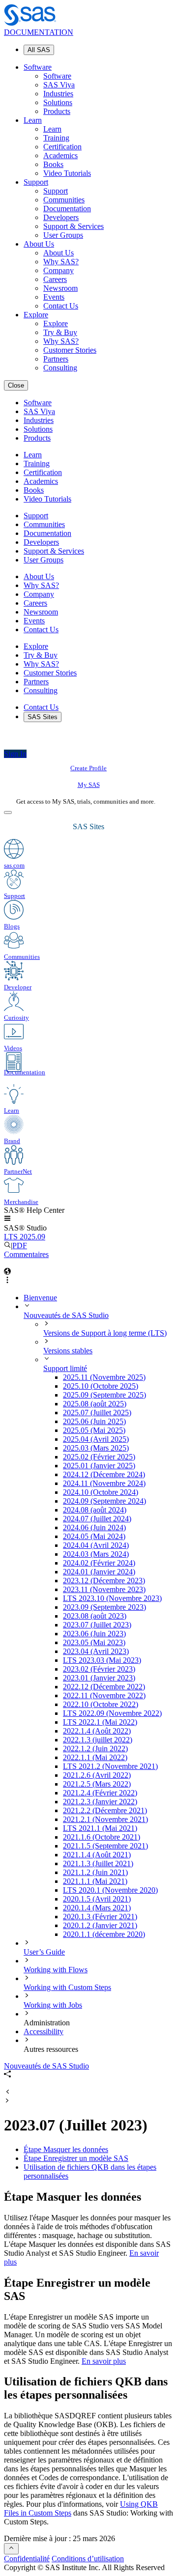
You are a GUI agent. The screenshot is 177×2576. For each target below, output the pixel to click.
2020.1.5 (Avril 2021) (97, 1899)
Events (54, 297)
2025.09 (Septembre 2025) (104, 1395)
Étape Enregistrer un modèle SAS (76, 2158)
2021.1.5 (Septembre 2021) (105, 1846)
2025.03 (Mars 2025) (96, 1448)
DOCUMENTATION (39, 32)
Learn (33, 120)
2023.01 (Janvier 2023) (99, 1678)
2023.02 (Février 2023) (99, 1669)
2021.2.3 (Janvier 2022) (100, 1802)
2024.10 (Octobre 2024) (101, 1492)
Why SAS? (61, 262)
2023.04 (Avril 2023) (96, 1651)
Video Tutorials (67, 173)
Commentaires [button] (26, 1254)
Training (56, 138)
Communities (64, 200)
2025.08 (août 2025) (95, 1404)
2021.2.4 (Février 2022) (100, 1793)
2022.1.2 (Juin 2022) (95, 1749)
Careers (55, 279)
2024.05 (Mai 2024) (94, 1536)
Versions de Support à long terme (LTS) (105, 1333)
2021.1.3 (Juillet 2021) (98, 1863)
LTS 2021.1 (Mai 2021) (100, 1828)
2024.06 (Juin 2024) (94, 1527)
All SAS (39, 50)
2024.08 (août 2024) (95, 1510)
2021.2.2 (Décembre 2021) (105, 1810)
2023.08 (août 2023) (95, 1616)
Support (36, 182)
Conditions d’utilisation (88, 2559)
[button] (7, 1219)
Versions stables (68, 1351)
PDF (20, 1246)
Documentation (67, 209)
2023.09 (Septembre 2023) (104, 1607)
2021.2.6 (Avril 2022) (97, 1775)
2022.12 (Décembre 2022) (104, 1687)
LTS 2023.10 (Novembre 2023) (112, 1598)
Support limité (65, 1368)
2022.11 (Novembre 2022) (104, 1695)
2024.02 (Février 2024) (99, 1563)
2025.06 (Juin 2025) (94, 1421)
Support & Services (74, 226)
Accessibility (44, 2031)
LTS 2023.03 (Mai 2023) (102, 1660)
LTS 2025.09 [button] (25, 1237)
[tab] (118, 1625)
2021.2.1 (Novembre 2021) (105, 1819)
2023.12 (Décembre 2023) (104, 1581)
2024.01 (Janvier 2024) (99, 1572)
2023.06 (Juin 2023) (94, 1634)
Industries (58, 94)
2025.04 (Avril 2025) (96, 1439)
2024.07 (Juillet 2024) (97, 1519)
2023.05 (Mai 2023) (94, 1642)
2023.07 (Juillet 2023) (97, 1625)
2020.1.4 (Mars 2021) (97, 1908)
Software (38, 67)
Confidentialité (27, 2559)
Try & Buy (60, 332)
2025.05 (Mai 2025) (94, 1430)
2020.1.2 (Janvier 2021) (100, 1925)
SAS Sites (43, 717)
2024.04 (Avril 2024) (96, 1545)
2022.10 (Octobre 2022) (101, 1704)
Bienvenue (40, 1298)
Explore (36, 315)
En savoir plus (104, 2361)
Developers (61, 217)
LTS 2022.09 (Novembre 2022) (112, 1713)
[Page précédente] (7, 2092)
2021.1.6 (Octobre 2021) (102, 1837)
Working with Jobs (53, 2005)
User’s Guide (44, 1952)
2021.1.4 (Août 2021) (97, 1855)
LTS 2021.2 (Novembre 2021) (110, 1766)
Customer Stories (70, 350)
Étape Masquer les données (66, 2149)
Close (16, 385)
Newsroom (60, 288)
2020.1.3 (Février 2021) (100, 1917)
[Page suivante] (7, 2101)
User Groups (63, 235)
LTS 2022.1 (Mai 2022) (100, 1722)
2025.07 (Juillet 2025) (97, 1413)
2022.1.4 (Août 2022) (97, 1731)
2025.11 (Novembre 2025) (104, 1377)
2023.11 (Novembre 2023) (104, 1589)
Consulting (60, 368)
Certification (62, 147)
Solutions (58, 102)
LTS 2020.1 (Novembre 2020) (110, 1890)
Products (57, 111)
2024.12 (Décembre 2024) (104, 1474)
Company (59, 270)
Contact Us (61, 306)
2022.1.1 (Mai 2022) (95, 1757)
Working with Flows (56, 1970)
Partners (56, 359)
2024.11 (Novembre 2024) (104, 1483)
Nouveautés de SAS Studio (66, 1315)
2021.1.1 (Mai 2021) (95, 1881)
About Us (39, 244)
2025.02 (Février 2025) (99, 1457)
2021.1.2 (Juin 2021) (95, 1872)
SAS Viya (59, 85)
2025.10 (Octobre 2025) (101, 1386)
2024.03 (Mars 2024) (96, 1554)
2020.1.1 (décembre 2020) (104, 1934)
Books (53, 164)
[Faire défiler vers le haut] (11, 2549)
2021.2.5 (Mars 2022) (97, 1784)
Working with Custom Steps (67, 1987)
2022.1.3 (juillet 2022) (98, 1740)
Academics (60, 155)
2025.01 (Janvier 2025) (99, 1466)
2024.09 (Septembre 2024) (104, 1501)
